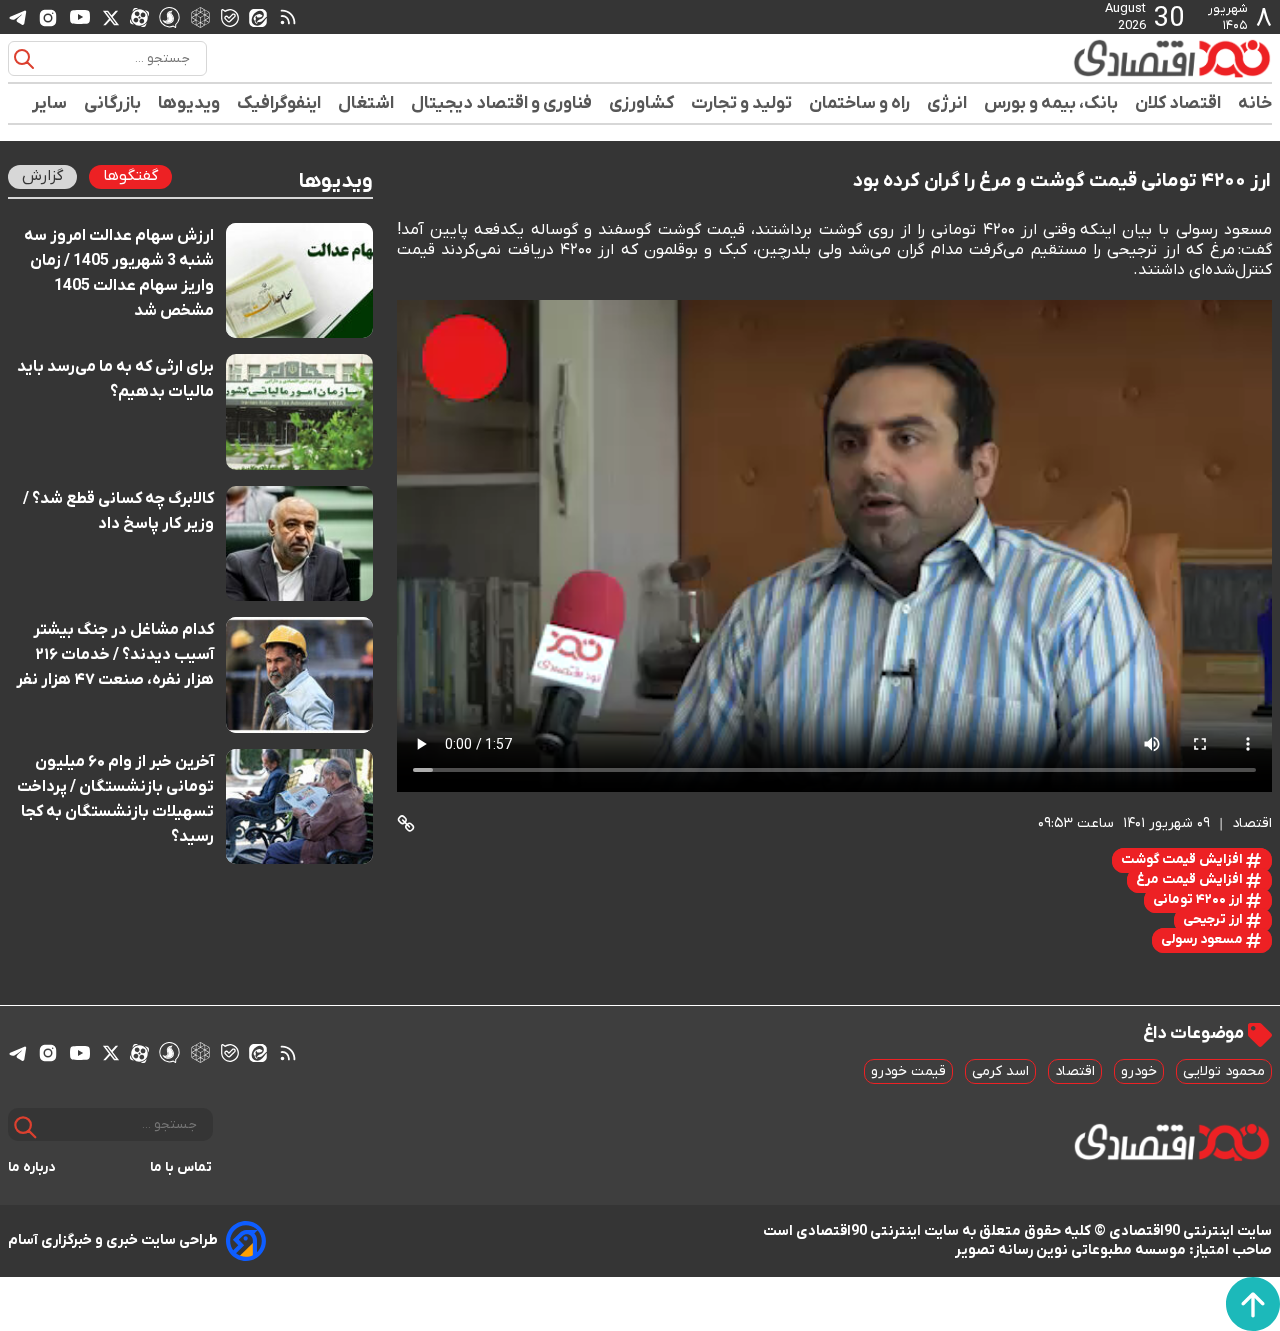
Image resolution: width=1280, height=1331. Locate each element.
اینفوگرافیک (279, 103)
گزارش (42, 176)
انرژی (947, 103)
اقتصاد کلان (1178, 103)
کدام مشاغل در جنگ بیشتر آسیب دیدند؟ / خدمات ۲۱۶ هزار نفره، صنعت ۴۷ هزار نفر (115, 655)
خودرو (1139, 1071)
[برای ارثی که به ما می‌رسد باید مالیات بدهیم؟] (299, 411)
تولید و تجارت (742, 103)
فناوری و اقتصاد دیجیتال (502, 103)
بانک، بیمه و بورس (1051, 103)
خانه (1255, 103)
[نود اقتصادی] (1114, 58)
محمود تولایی (1224, 1071)
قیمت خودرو (908, 1071)
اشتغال (366, 103)
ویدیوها (189, 103)
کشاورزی (642, 103)
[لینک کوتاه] (406, 823)
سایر (50, 103)
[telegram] (18, 17)
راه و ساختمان (860, 103)
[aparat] (139, 17)
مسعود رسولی (1203, 939)
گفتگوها (130, 176)
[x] (111, 17)
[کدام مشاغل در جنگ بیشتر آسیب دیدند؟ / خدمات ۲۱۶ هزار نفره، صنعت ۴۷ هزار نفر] (299, 674)
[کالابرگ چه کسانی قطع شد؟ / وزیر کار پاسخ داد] (299, 543)
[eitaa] (258, 17)
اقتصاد (1075, 1071)
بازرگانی (113, 103)
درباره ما (32, 1167)
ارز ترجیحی (1214, 919)
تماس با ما (181, 1167)
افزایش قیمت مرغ (1191, 879)
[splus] (169, 16)
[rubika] (200, 16)
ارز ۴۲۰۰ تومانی (1199, 899)
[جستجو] (24, 59)
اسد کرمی (1000, 1071)
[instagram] (48, 17)
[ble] (230, 17)
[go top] (1253, 1304)
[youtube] (80, 17)
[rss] (288, 17)
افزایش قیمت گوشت (1183, 859)
